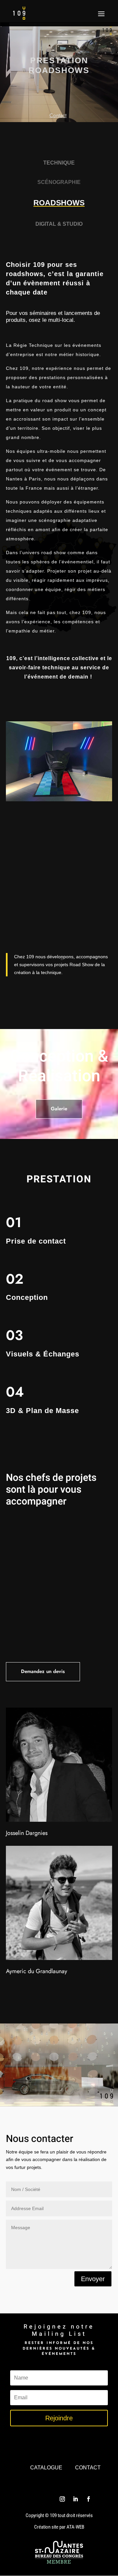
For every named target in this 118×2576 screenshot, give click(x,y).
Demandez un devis (43, 1671)
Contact (88, 2468)
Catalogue (46, 2468)
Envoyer (93, 2279)
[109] (59, 800)
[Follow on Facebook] (88, 2499)
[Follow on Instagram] (62, 2499)
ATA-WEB (75, 2527)
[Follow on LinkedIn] (75, 2499)
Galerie (59, 1109)
